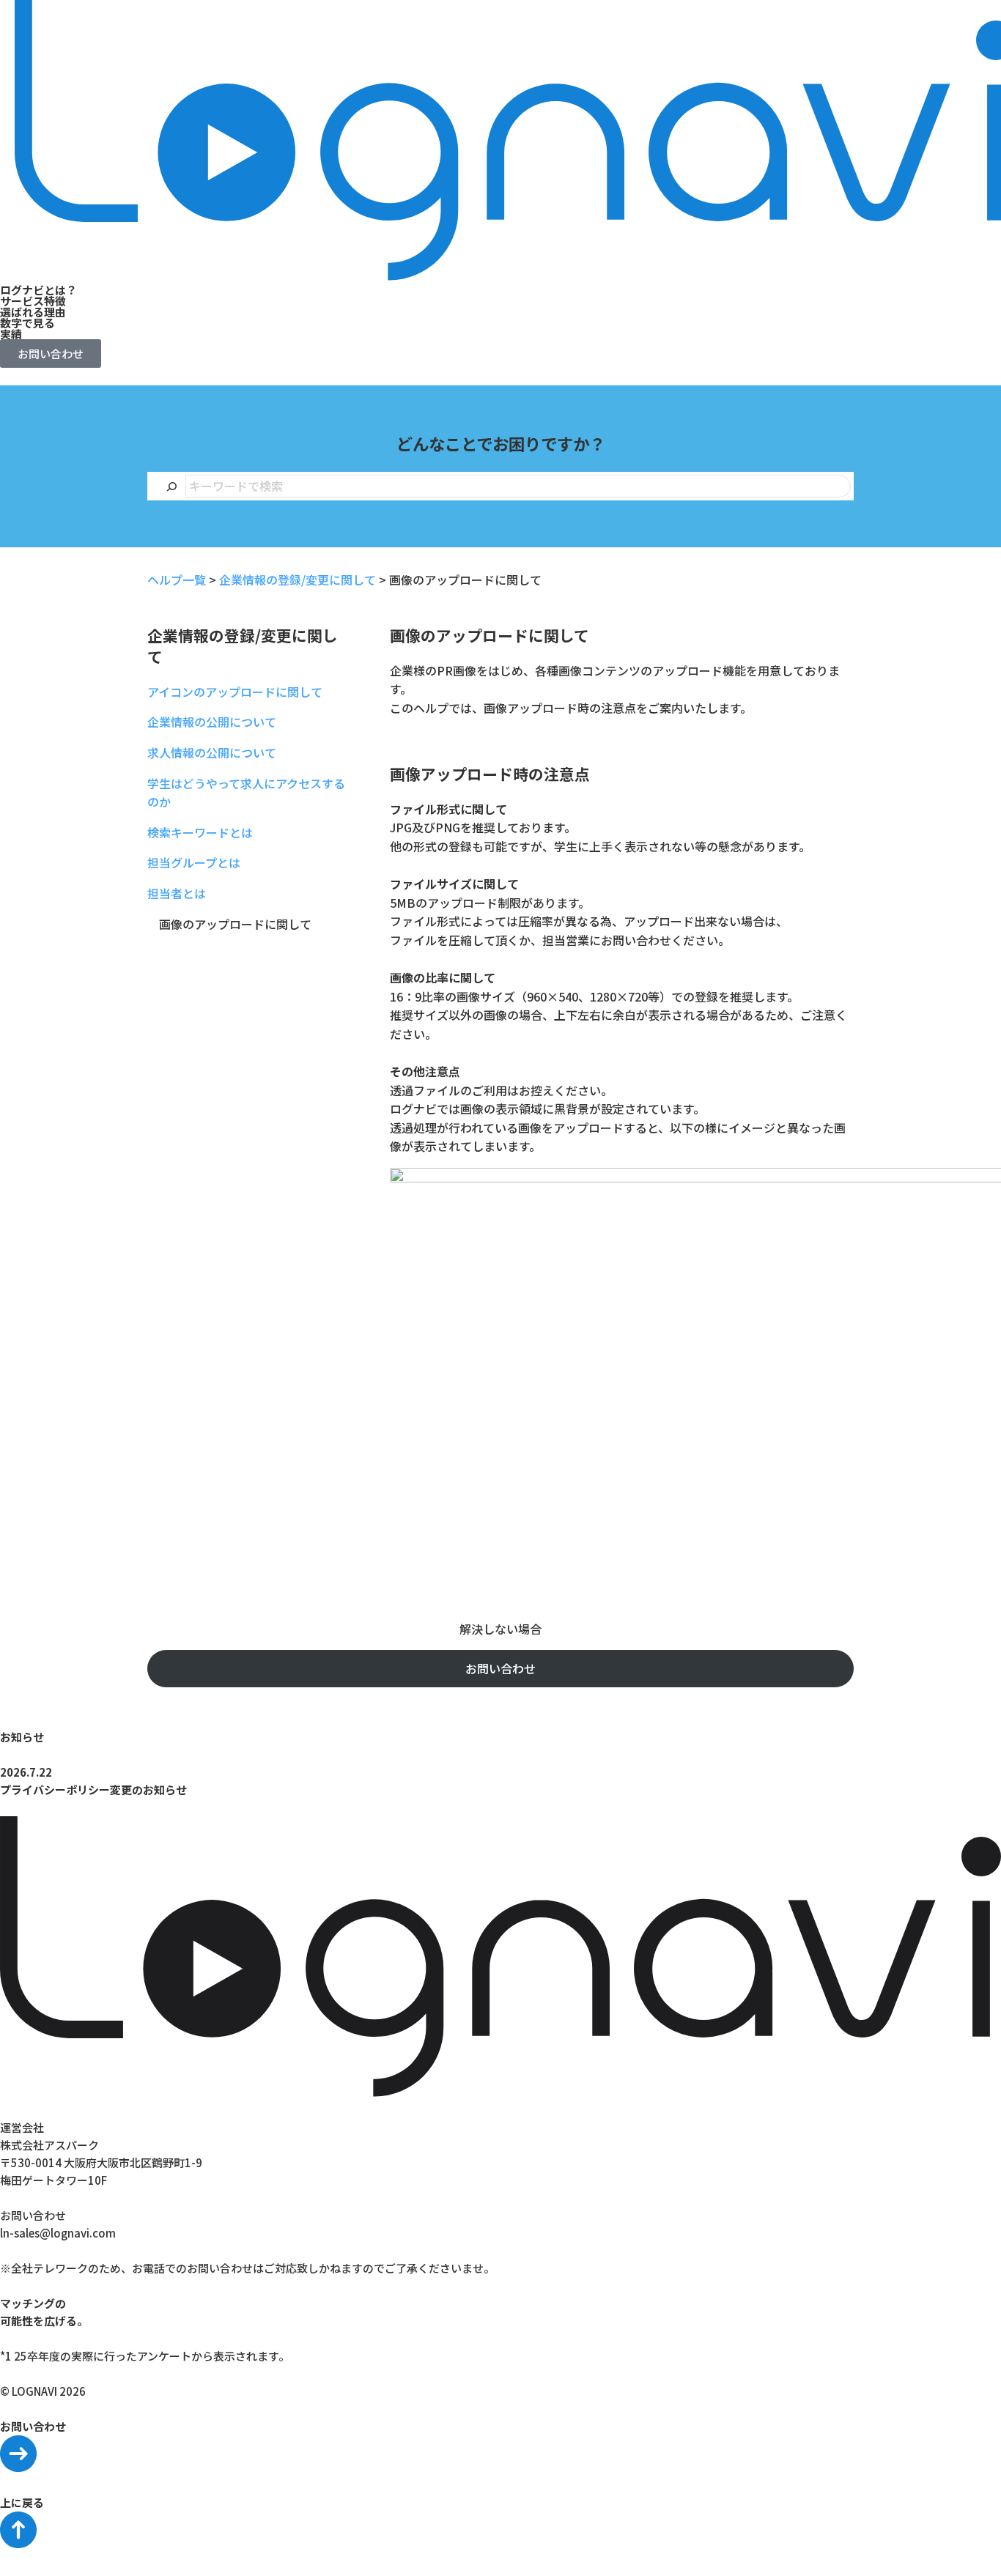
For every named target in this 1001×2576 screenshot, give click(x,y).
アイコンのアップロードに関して (235, 692)
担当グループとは (194, 862)
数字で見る (27, 323)
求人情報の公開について (212, 752)
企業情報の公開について (212, 722)
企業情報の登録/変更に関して (298, 580)
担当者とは (177, 893)
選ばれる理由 (33, 312)
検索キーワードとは (200, 832)
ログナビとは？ (38, 290)
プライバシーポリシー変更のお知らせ (93, 1789)
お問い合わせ (500, 1668)
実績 (11, 334)
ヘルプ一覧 (177, 580)
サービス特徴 (33, 301)
